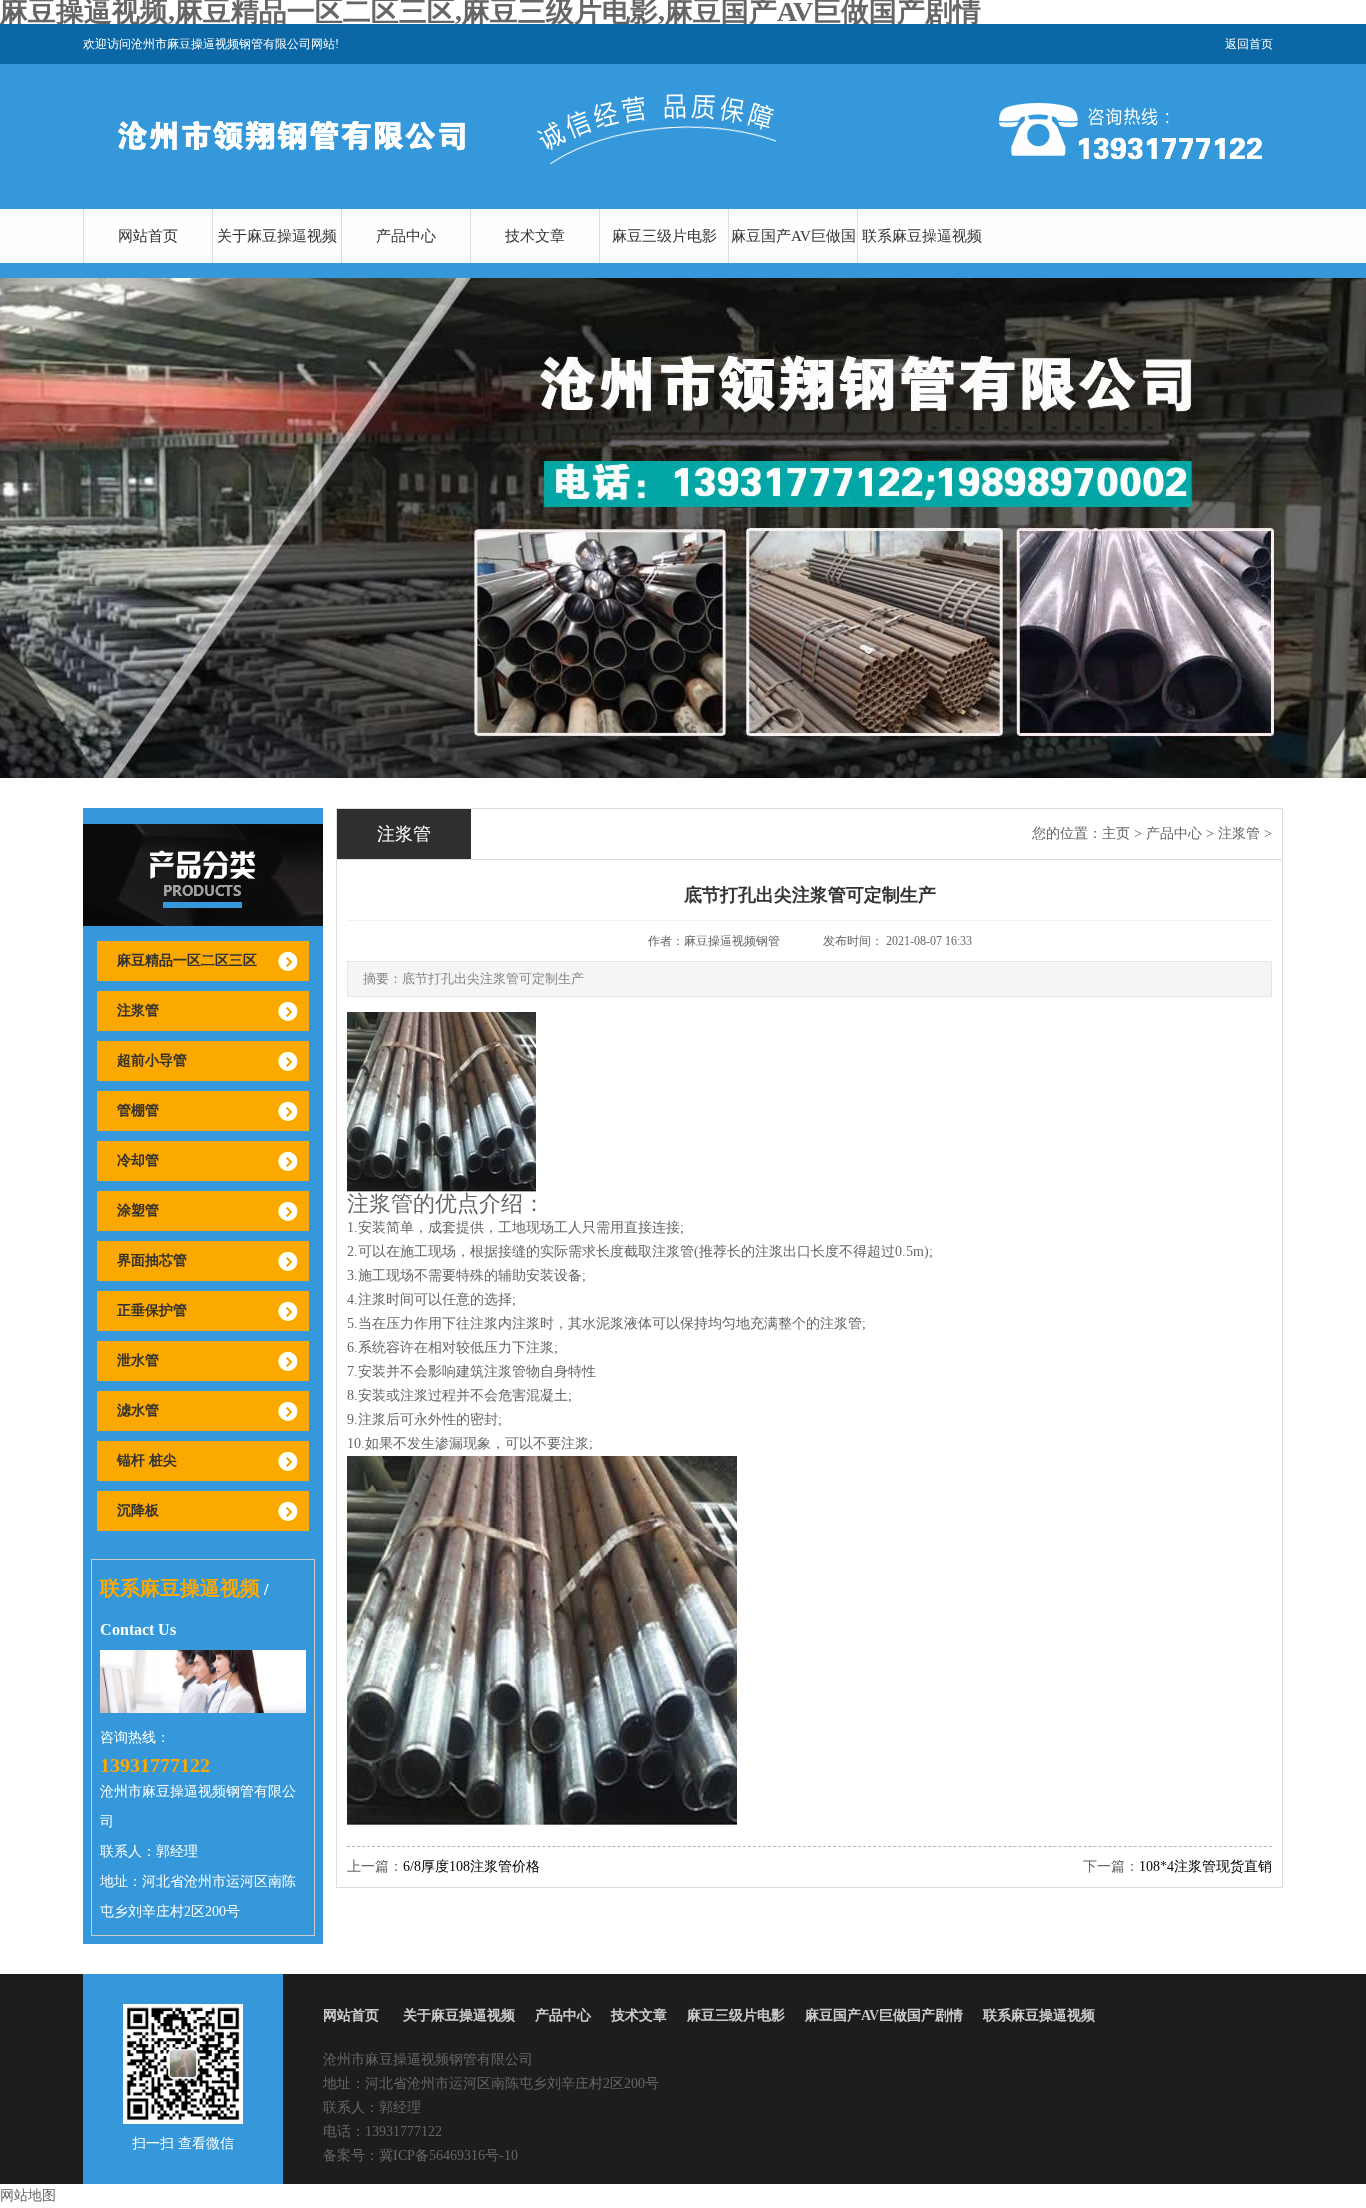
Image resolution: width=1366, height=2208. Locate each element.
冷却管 (138, 1160)
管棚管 (138, 1110)
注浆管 (138, 1010)
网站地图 (28, 2195)
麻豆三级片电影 (664, 236)
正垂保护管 (152, 1310)
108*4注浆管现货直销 (1205, 1866)
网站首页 (148, 236)
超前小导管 (152, 1060)
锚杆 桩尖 (147, 1460)
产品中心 (406, 236)
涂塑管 (138, 1210)
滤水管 (138, 1410)
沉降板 (138, 1510)
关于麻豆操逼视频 (277, 236)
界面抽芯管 (152, 1260)
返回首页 (1249, 44)
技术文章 (535, 236)
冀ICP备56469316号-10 (448, 2155)
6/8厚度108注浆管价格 (471, 1866)
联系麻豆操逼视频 (922, 236)
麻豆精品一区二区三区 (187, 960)
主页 (1116, 833)
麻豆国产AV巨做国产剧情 (793, 263)
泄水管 (138, 1360)
